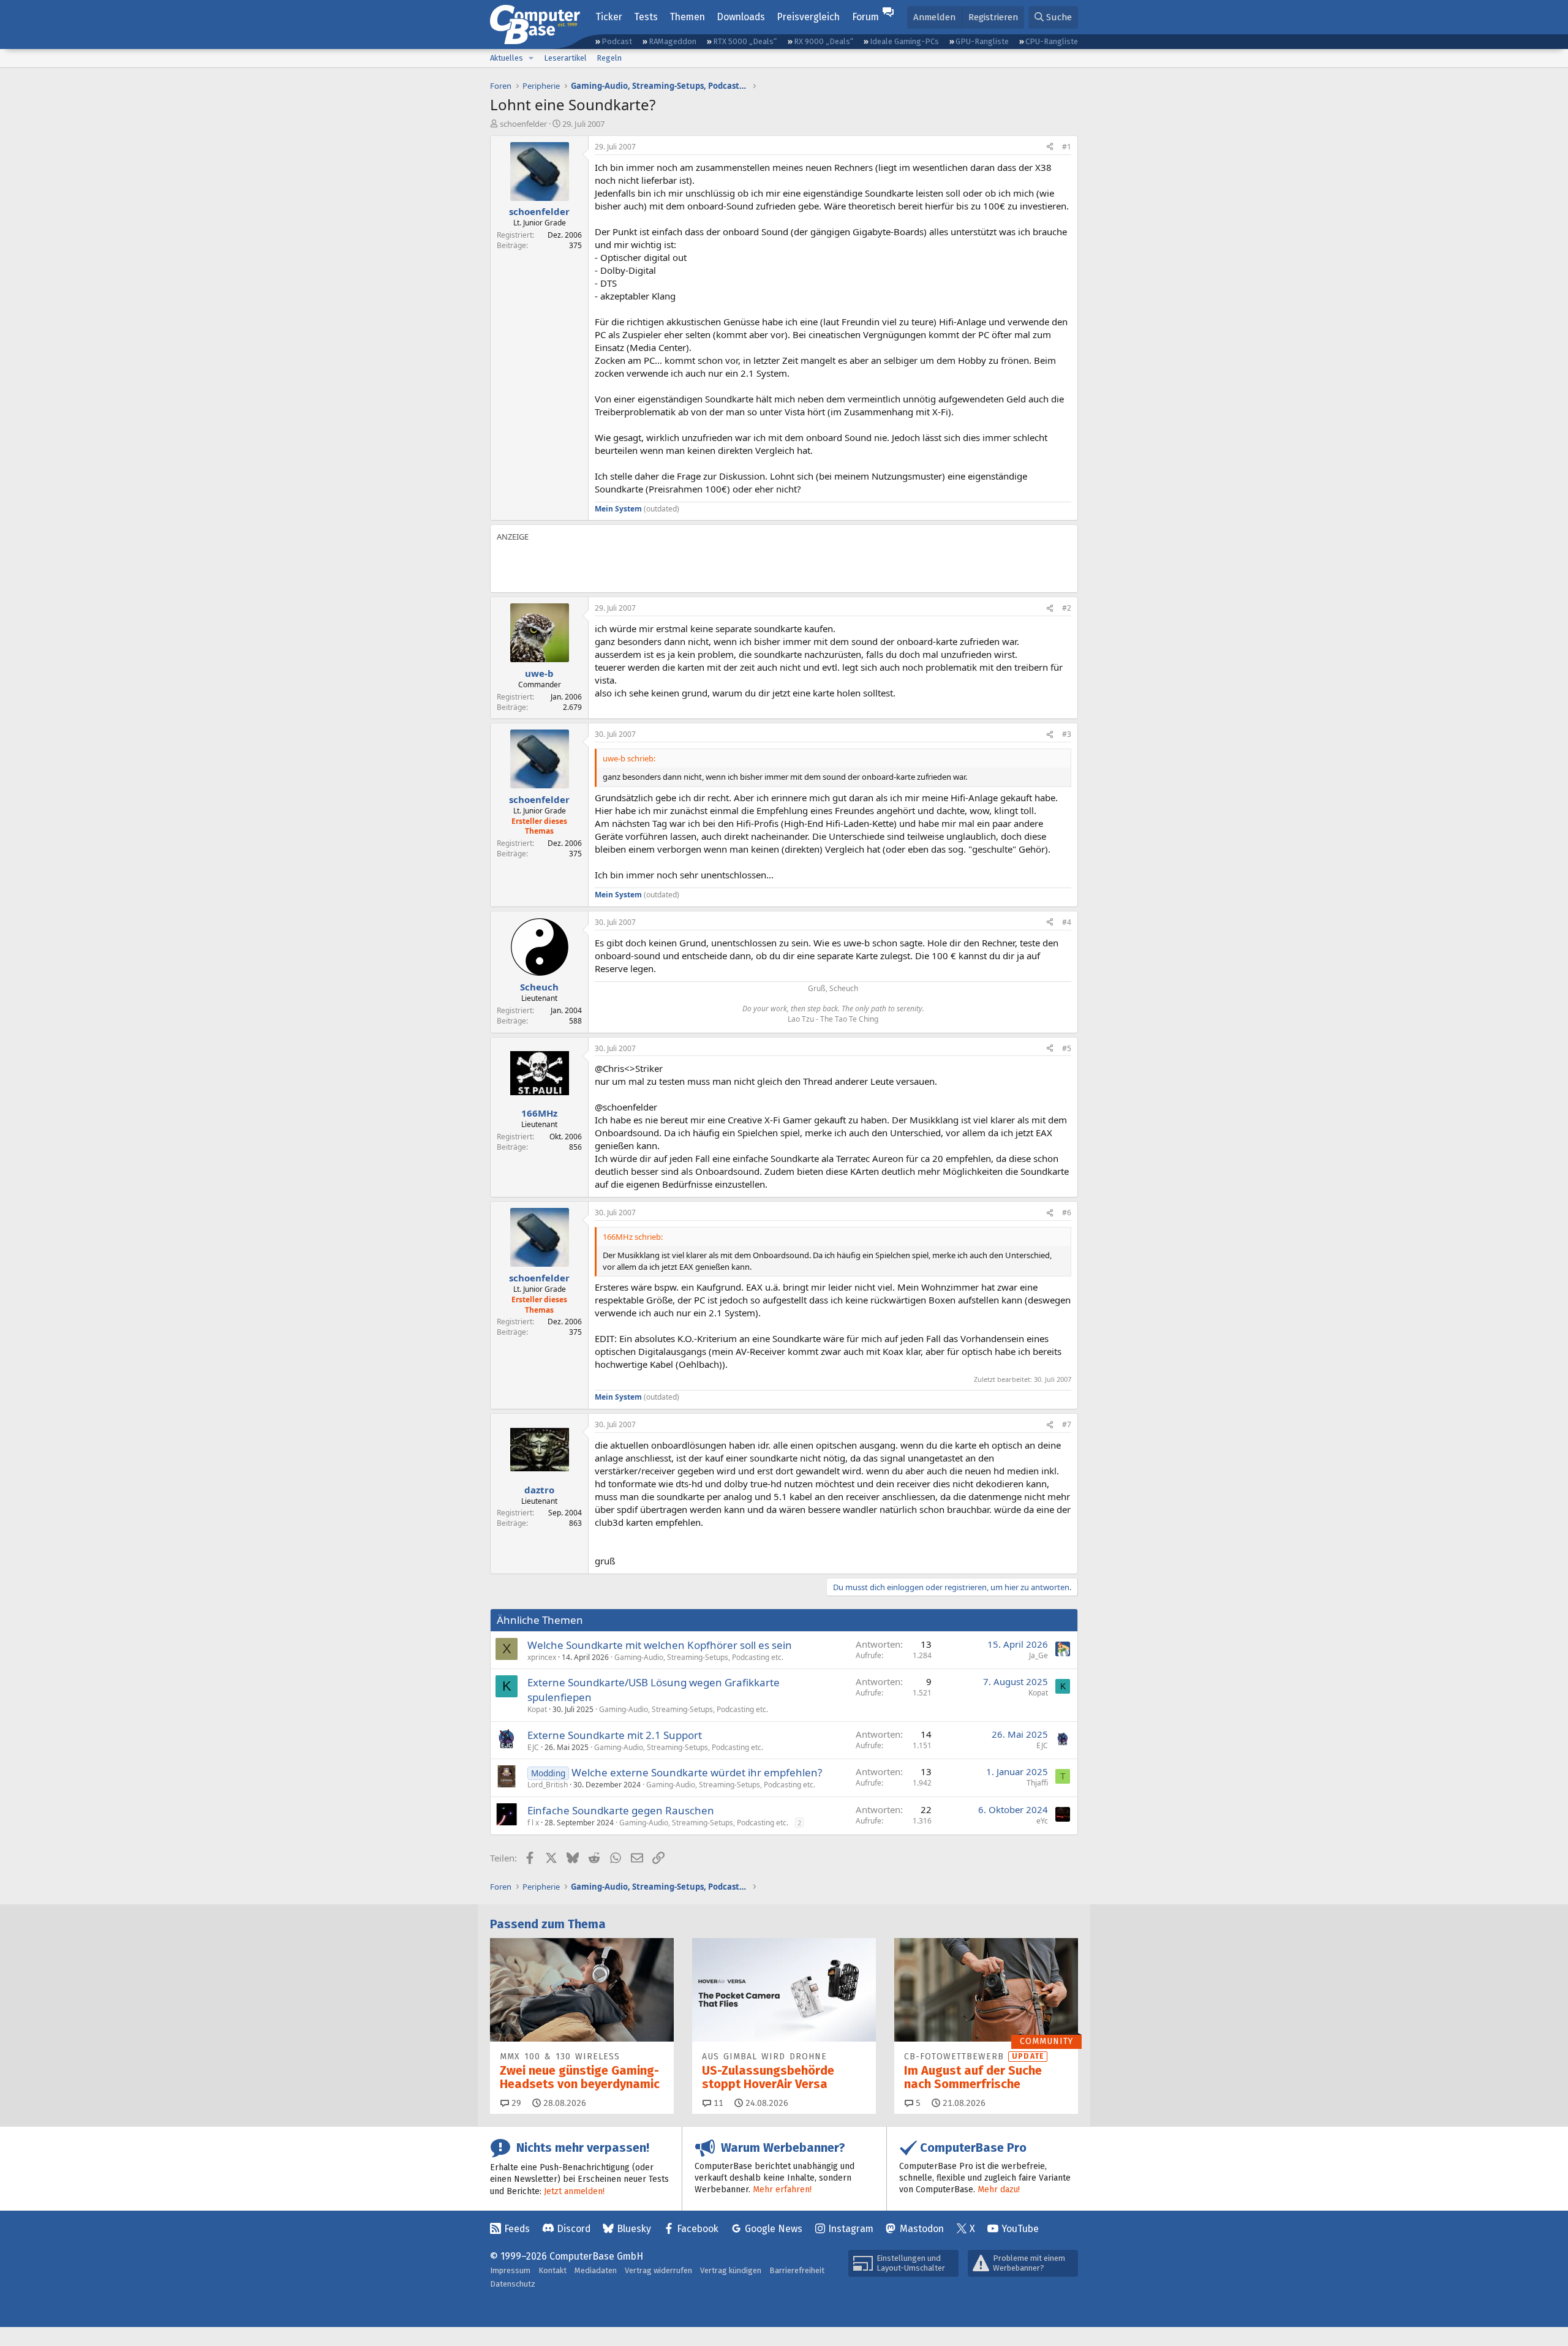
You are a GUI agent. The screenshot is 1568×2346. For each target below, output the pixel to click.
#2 (1067, 608)
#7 (1067, 1424)
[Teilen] (1050, 147)
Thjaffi (1037, 1783)
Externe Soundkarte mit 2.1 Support (615, 1735)
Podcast (617, 41)
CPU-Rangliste (1052, 41)
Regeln (609, 58)
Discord (574, 2229)
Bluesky (634, 2229)
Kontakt (552, 2270)
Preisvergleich (808, 17)
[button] (531, 58)
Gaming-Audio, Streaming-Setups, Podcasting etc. (699, 1657)
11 (717, 2103)
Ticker (609, 17)
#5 (1067, 1048)
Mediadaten (596, 2270)
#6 (1067, 1213)
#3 (1067, 734)
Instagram (851, 2229)
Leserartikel (565, 58)
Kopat (537, 1709)
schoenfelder (523, 124)
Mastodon (922, 2229)
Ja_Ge (1038, 1655)
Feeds (517, 2229)
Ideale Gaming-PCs (904, 41)
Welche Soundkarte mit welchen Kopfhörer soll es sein (660, 1645)
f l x (533, 1823)
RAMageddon (673, 41)
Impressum (510, 2270)
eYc (1042, 1821)
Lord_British (548, 1785)
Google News (774, 2229)
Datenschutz (513, 2284)
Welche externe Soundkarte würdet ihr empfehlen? (697, 1772)
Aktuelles (507, 58)
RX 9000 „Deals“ (824, 41)
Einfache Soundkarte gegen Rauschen (621, 1810)
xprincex (542, 1657)
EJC (533, 1747)
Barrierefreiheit (797, 2270)
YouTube (1020, 2229)
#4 (1067, 922)
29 (515, 2103)
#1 (1067, 147)
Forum (865, 17)
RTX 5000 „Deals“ (745, 41)
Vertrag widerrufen (658, 2270)
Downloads (741, 17)
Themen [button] (687, 17)
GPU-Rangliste (982, 41)
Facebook (698, 2229)
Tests (646, 17)
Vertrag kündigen (731, 2270)
